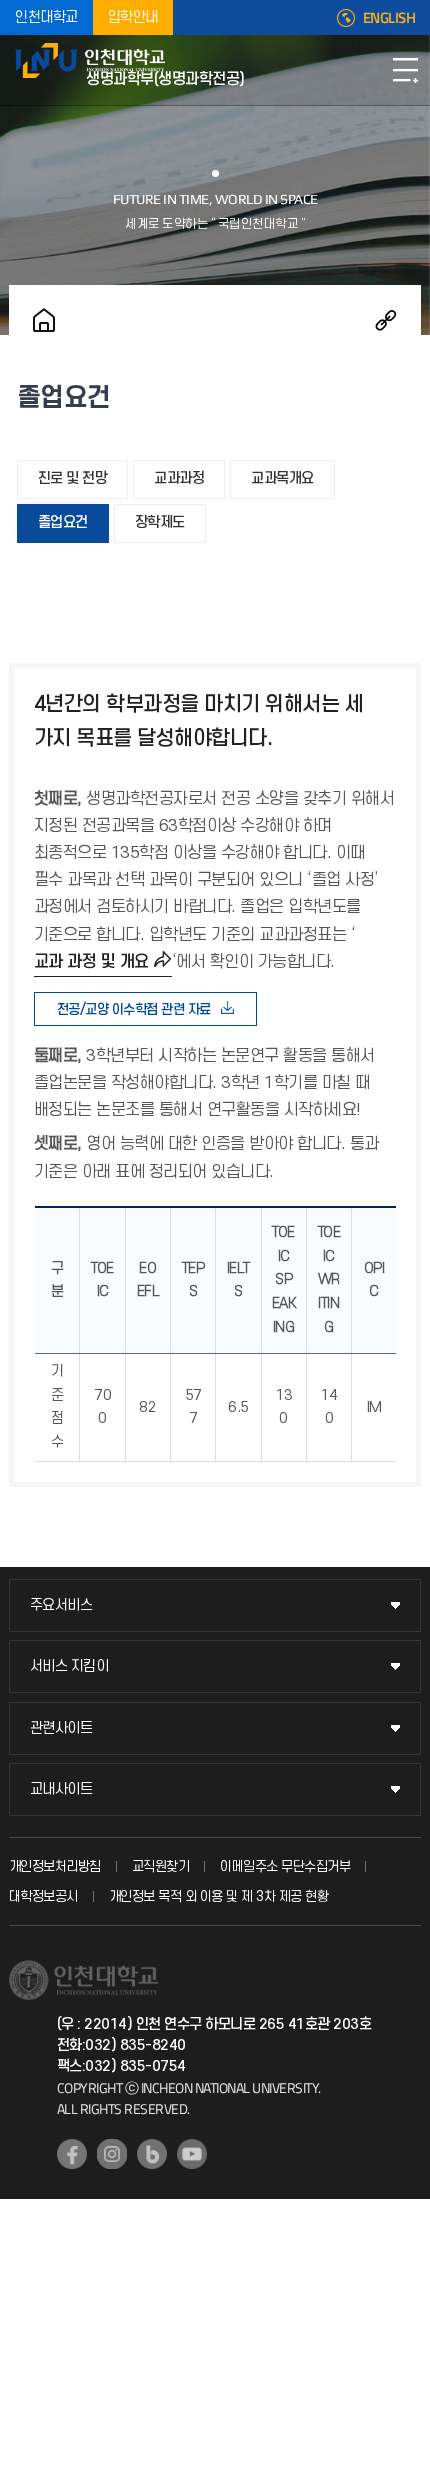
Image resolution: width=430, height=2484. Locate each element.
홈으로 (44, 320)
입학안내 (133, 17)
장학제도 (160, 522)
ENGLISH (389, 18)
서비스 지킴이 (69, 1666)
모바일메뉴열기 (405, 70)
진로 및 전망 (73, 478)
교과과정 (179, 478)
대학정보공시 (43, 1896)
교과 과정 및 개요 (91, 962)
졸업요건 (63, 522)
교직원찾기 (161, 1866)
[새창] (72, 2154)
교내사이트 (61, 1789)
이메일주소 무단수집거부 (285, 1866)
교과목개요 (282, 478)
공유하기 (386, 320)
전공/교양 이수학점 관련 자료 (134, 1009)
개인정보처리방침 (55, 1866)
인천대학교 (46, 17)
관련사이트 (61, 1728)
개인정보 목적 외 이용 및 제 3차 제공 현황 (219, 1896)
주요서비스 (61, 1605)
